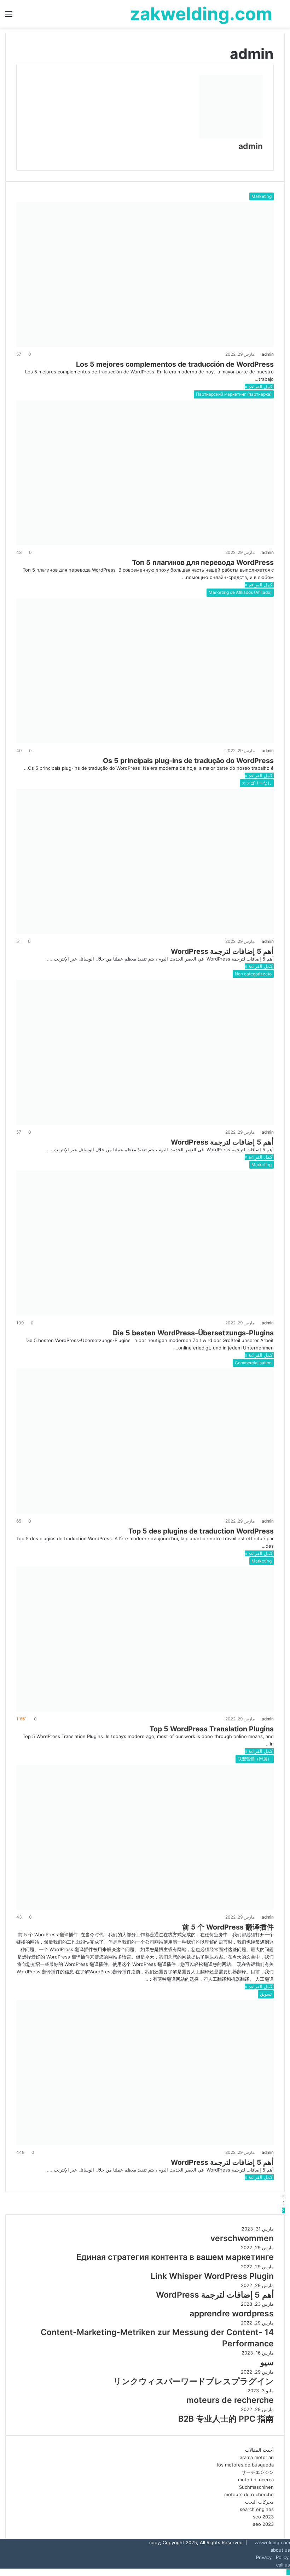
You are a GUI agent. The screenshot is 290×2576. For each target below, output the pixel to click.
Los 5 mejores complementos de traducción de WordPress (174, 364)
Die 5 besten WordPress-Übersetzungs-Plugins (192, 1333)
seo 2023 (263, 2517)
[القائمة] (9, 16)
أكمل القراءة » (259, 386)
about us (280, 2550)
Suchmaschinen (256, 2487)
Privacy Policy (273, 2557)
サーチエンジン (258, 2472)
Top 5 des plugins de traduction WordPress (200, 1531)
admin (251, 146)
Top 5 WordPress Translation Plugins (211, 1729)
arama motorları (257, 2457)
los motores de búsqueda (245, 2465)
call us (283, 2565)
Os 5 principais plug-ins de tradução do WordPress (187, 761)
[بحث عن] (281, 16)
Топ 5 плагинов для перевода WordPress (202, 562)
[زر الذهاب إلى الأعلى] (288, 2572)
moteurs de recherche (249, 2494)
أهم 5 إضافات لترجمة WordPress (222, 951)
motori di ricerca (256, 2480)
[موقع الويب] (261, 156)
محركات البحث (259, 2502)
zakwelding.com (272, 2542)
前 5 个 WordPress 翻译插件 (227, 1927)
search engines (257, 2509)
